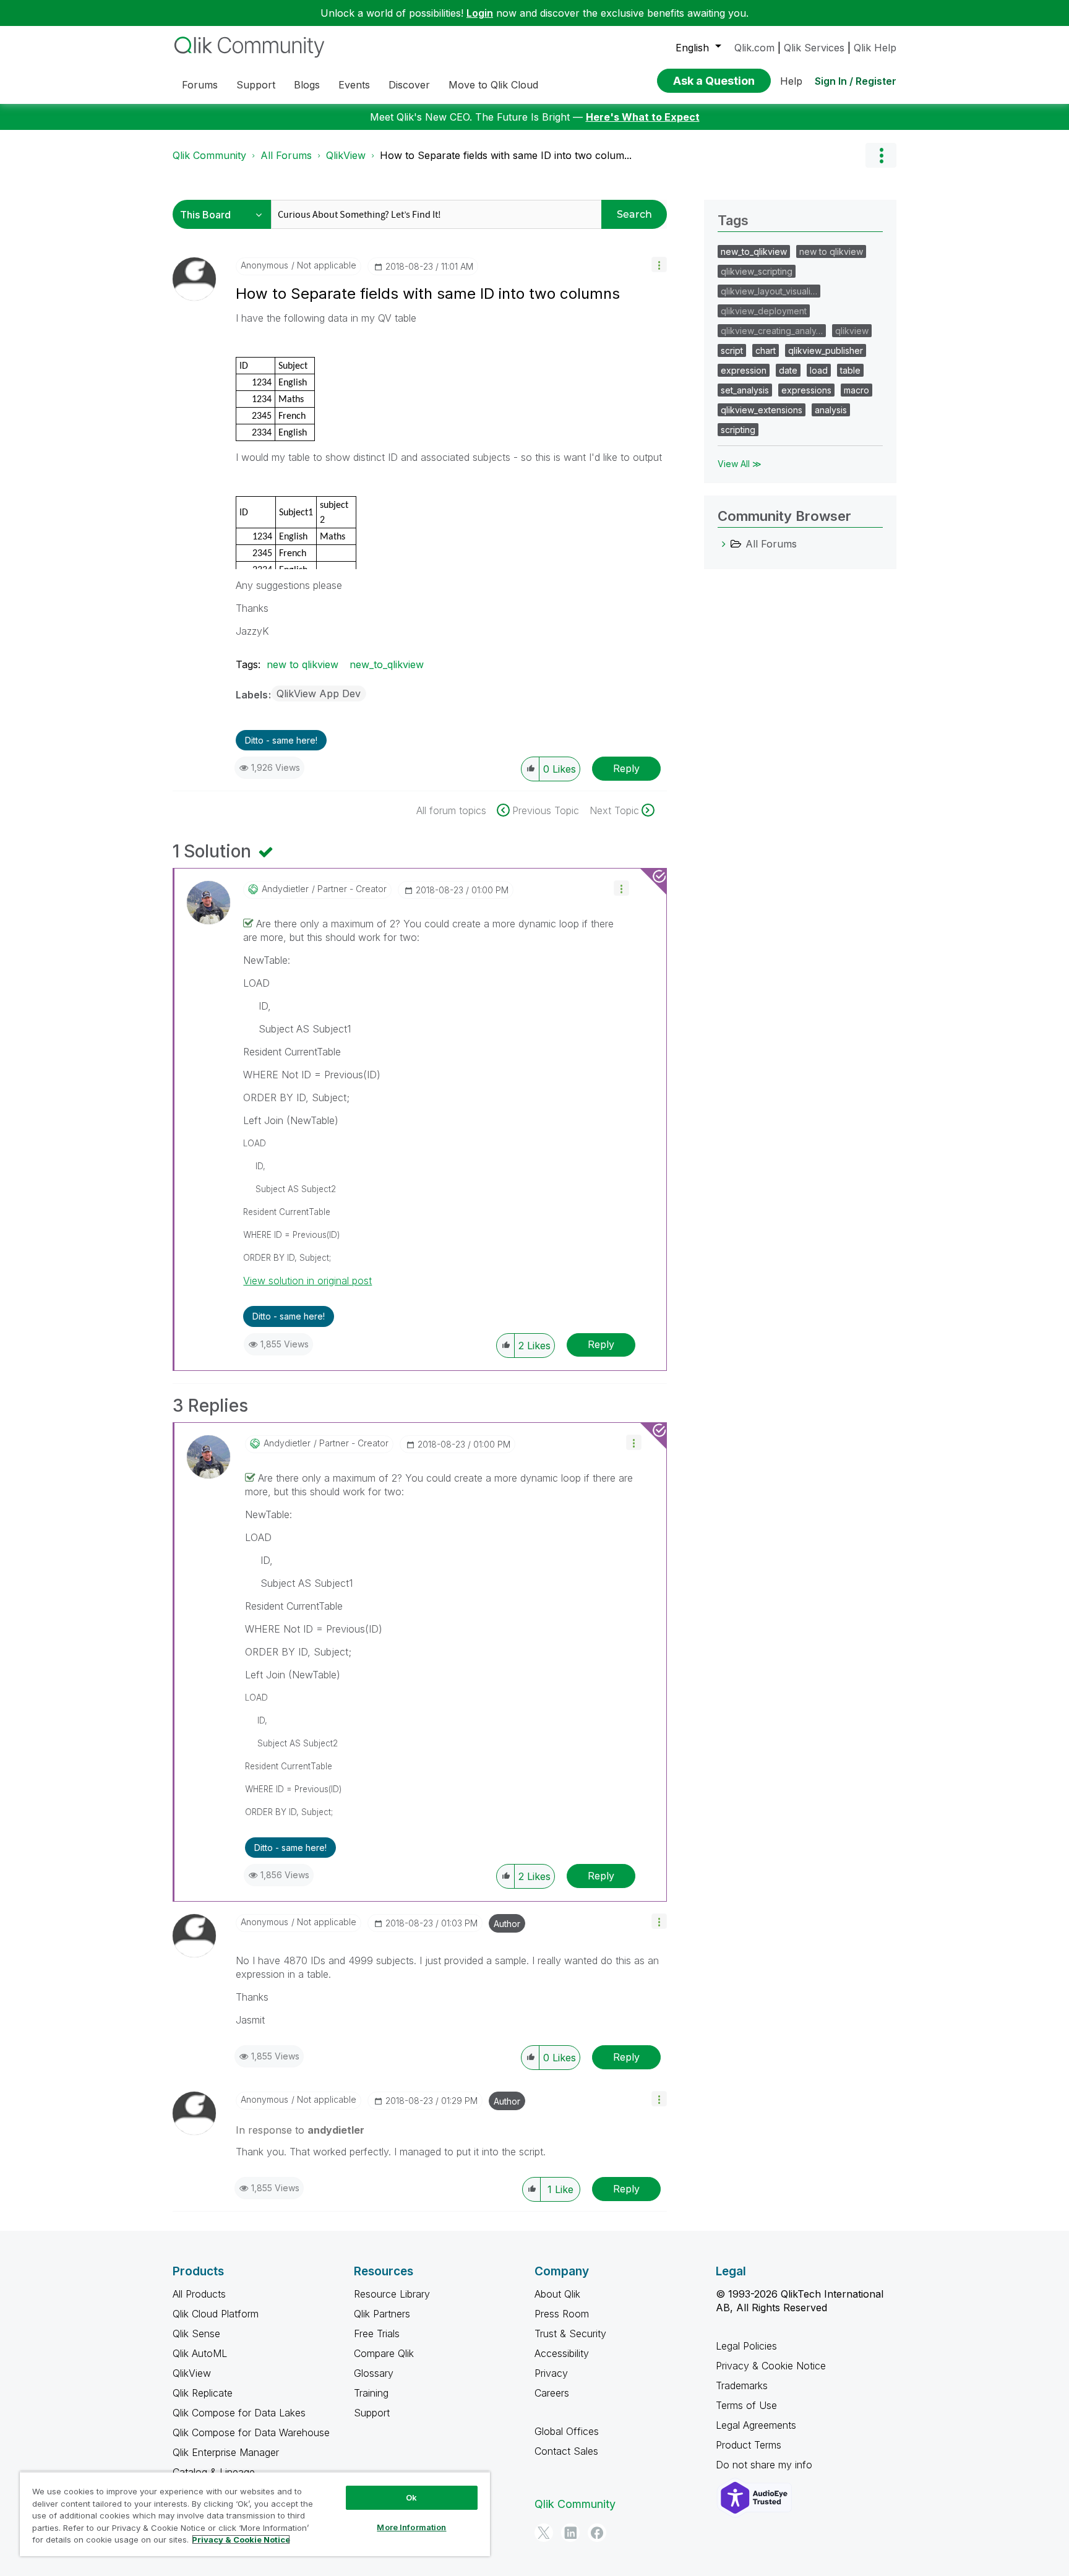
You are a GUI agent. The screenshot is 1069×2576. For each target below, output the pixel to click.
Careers (552, 2393)
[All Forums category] (724, 544)
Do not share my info (766, 2465)
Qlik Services (814, 48)
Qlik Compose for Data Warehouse (251, 2432)
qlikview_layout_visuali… (769, 291)
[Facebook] (597, 2533)
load (819, 370)
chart (766, 350)
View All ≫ (740, 464)
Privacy (551, 2373)
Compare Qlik (384, 2353)
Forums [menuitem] (200, 85)
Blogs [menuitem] (307, 85)
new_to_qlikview (387, 664)
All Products (199, 2294)
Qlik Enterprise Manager (226, 2452)
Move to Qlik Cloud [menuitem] (493, 85)
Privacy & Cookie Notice (771, 2366)
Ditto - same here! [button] (281, 740)
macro (856, 390)
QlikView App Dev (319, 693)
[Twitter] (544, 2533)
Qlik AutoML (200, 2353)
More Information (411, 2527)
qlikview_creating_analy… (772, 331)
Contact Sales (566, 2451)
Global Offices (567, 2431)
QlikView (346, 155)
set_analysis (745, 390)
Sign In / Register (856, 81)
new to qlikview (303, 664)
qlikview (852, 331)
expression (744, 370)
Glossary (374, 2373)
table (850, 370)
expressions (806, 390)
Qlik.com (754, 48)
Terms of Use (746, 2405)
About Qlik (557, 2294)
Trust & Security (570, 2333)
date (788, 370)
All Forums (286, 155)
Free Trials (377, 2333)
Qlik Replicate (203, 2393)
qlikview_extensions (762, 410)
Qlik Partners (382, 2314)
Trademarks (742, 2385)
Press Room (562, 2314)
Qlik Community (209, 155)
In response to (300, 2130)
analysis (831, 410)
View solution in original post (307, 1281)
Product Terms (749, 2445)
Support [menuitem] (256, 85)
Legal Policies (746, 2346)
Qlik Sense (196, 2333)
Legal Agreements (756, 2425)
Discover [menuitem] (409, 85)
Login (480, 13)
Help (791, 81)
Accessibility (562, 2353)
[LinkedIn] (570, 2533)
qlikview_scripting (757, 271)
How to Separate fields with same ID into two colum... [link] (506, 155)
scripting (738, 430)
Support (372, 2413)
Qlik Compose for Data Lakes (239, 2413)
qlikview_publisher (826, 350)
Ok (411, 2497)
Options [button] (881, 155)
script (732, 350)
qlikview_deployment (764, 311)
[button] (659, 264)
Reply (626, 768)
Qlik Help (875, 48)
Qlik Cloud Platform (216, 2314)
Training (371, 2393)
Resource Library (392, 2294)
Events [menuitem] (354, 85)
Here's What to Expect (643, 117)
